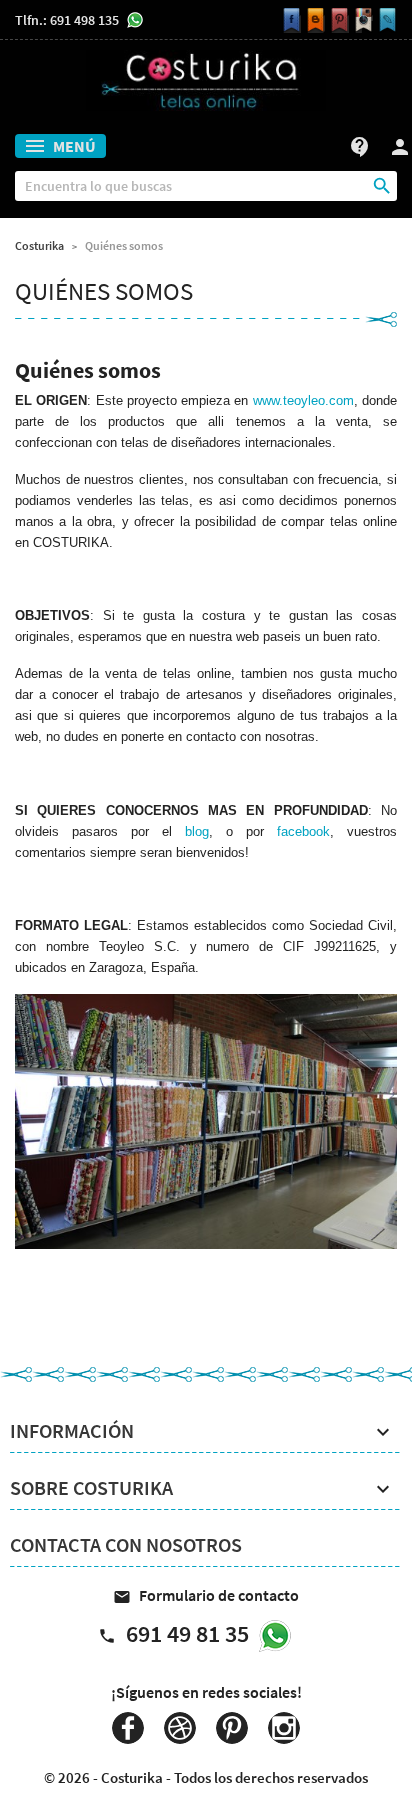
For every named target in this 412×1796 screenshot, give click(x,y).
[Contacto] (385, 20)
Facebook (128, 1728)
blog (197, 831)
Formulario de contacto (206, 1595)
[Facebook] (289, 20)
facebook (303, 831)
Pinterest (232, 1728)
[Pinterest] (337, 20)
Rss (180, 1728)
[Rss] (313, 20)
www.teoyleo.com (303, 400)
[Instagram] (361, 20)
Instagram (284, 1728)
